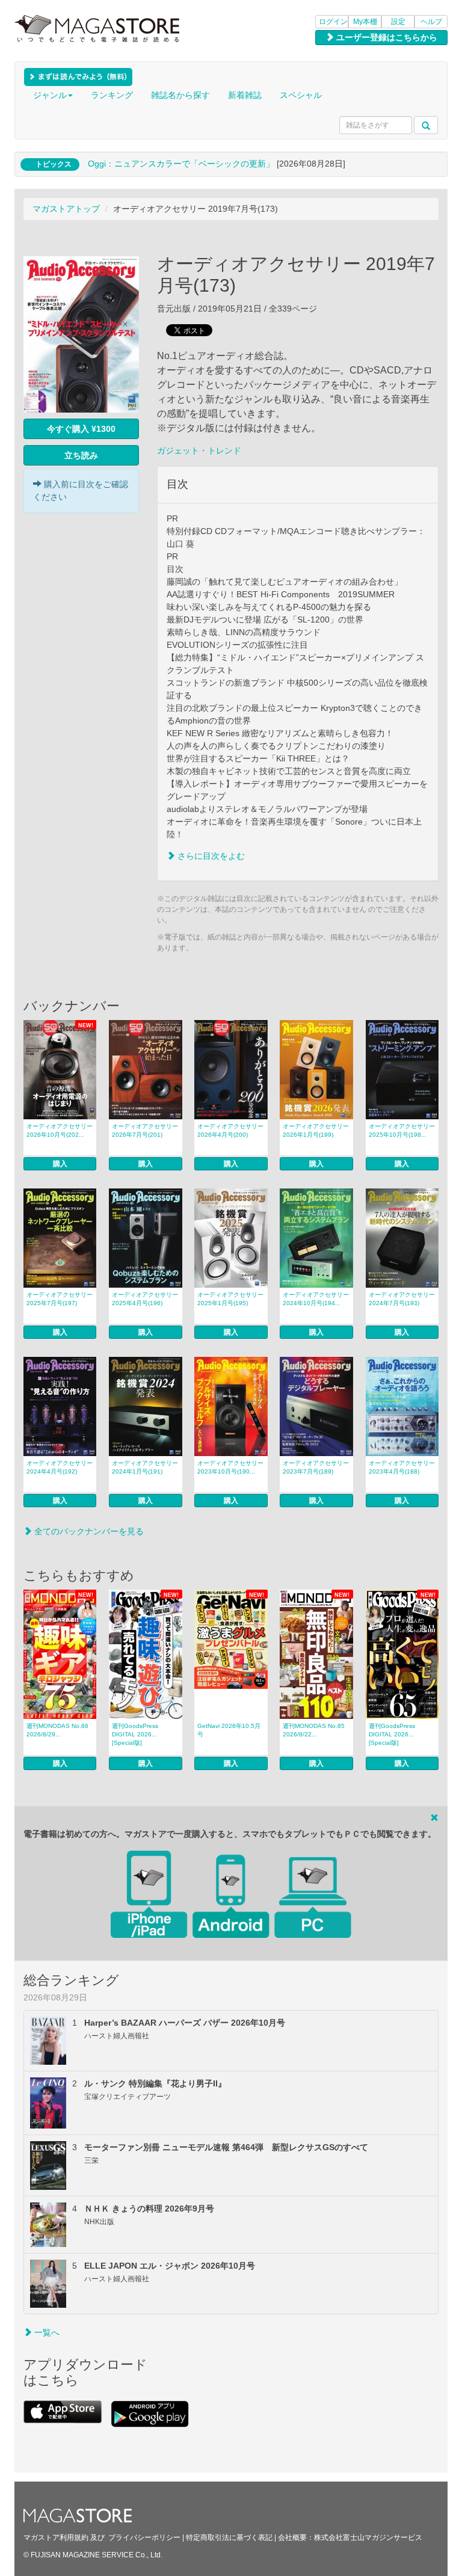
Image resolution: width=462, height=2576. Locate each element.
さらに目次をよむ (210, 856)
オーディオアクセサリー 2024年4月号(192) (60, 1467)
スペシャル (301, 95)
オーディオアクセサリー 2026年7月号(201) (145, 1130)
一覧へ (46, 2332)
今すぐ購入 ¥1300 (81, 429)
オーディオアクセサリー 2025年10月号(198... (402, 1130)
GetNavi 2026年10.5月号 (229, 1730)
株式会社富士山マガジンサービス (368, 2538)
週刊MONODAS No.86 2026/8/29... (57, 1730)
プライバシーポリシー (144, 2538)
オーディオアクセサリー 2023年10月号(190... (230, 1467)
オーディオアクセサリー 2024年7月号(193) (402, 1299)
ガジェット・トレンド (199, 450)
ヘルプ (431, 22)
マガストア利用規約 (56, 2538)
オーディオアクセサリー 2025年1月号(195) (230, 1299)
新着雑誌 (245, 95)
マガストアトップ (66, 209)
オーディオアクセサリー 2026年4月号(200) (230, 1130)
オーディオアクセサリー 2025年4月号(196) (145, 1299)
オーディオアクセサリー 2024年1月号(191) (145, 1467)
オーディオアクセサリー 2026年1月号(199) (316, 1130)
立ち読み (81, 455)
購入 (60, 1164)
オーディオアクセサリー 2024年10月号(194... (316, 1299)
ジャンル (50, 95)
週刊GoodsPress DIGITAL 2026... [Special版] (135, 1734)
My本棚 (365, 22)
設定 (398, 22)
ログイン (333, 22)
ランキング (112, 95)
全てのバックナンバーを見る (88, 1531)
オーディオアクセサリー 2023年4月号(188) (402, 1467)
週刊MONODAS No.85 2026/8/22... (314, 1730)
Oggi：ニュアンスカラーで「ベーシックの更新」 (181, 164)
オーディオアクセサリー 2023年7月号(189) (316, 1467)
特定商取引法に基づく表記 (229, 2538)
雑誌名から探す (180, 95)
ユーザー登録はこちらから (386, 37)
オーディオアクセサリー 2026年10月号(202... (60, 1130)
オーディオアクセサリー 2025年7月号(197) (60, 1299)
